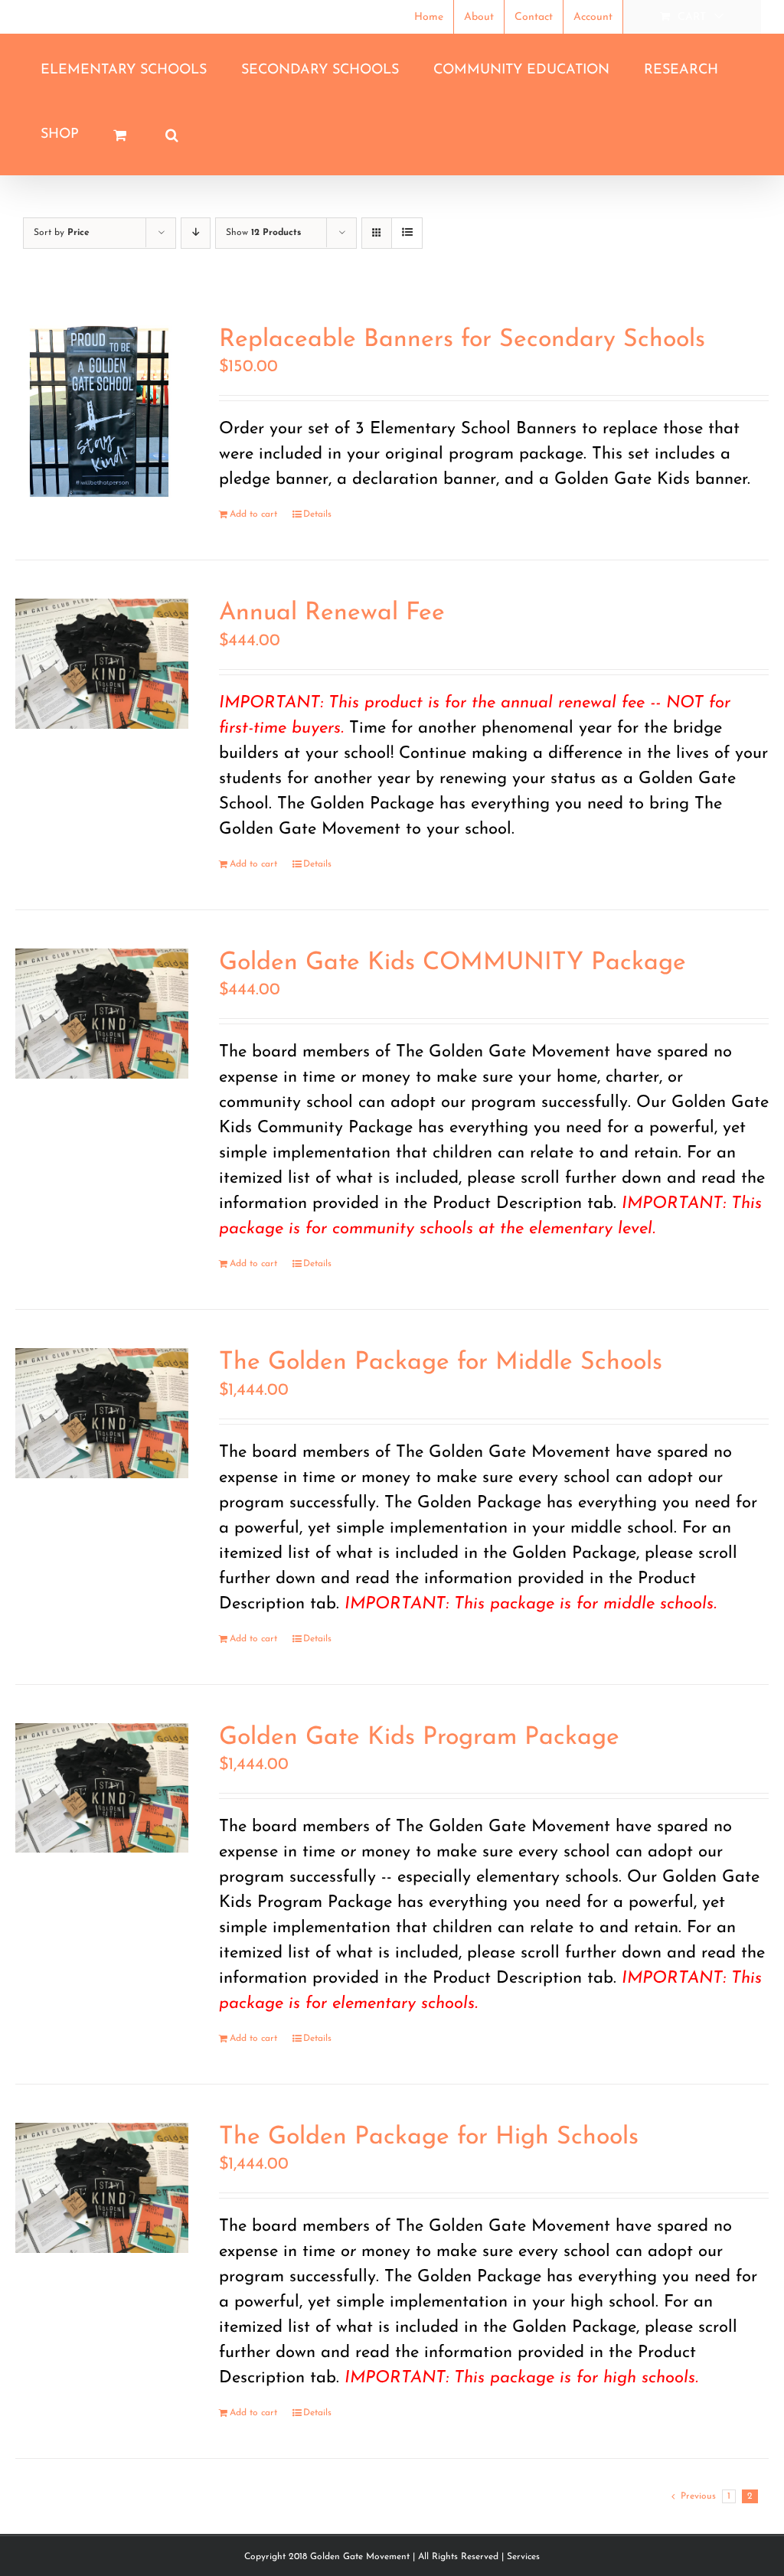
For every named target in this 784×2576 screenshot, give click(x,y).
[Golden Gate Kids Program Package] (102, 1788)
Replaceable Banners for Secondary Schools (462, 340)
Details (317, 514)
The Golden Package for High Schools (429, 2137)
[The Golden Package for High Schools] (102, 2188)
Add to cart (253, 514)
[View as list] (407, 233)
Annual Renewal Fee (332, 613)
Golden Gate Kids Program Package (419, 1738)
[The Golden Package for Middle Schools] (102, 1413)
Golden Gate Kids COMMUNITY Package (452, 963)
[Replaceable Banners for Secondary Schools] (102, 412)
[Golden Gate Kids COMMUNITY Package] (102, 1014)
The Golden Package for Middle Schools (441, 1363)
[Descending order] (196, 233)
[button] (171, 135)
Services (523, 2557)
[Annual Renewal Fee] (102, 664)
